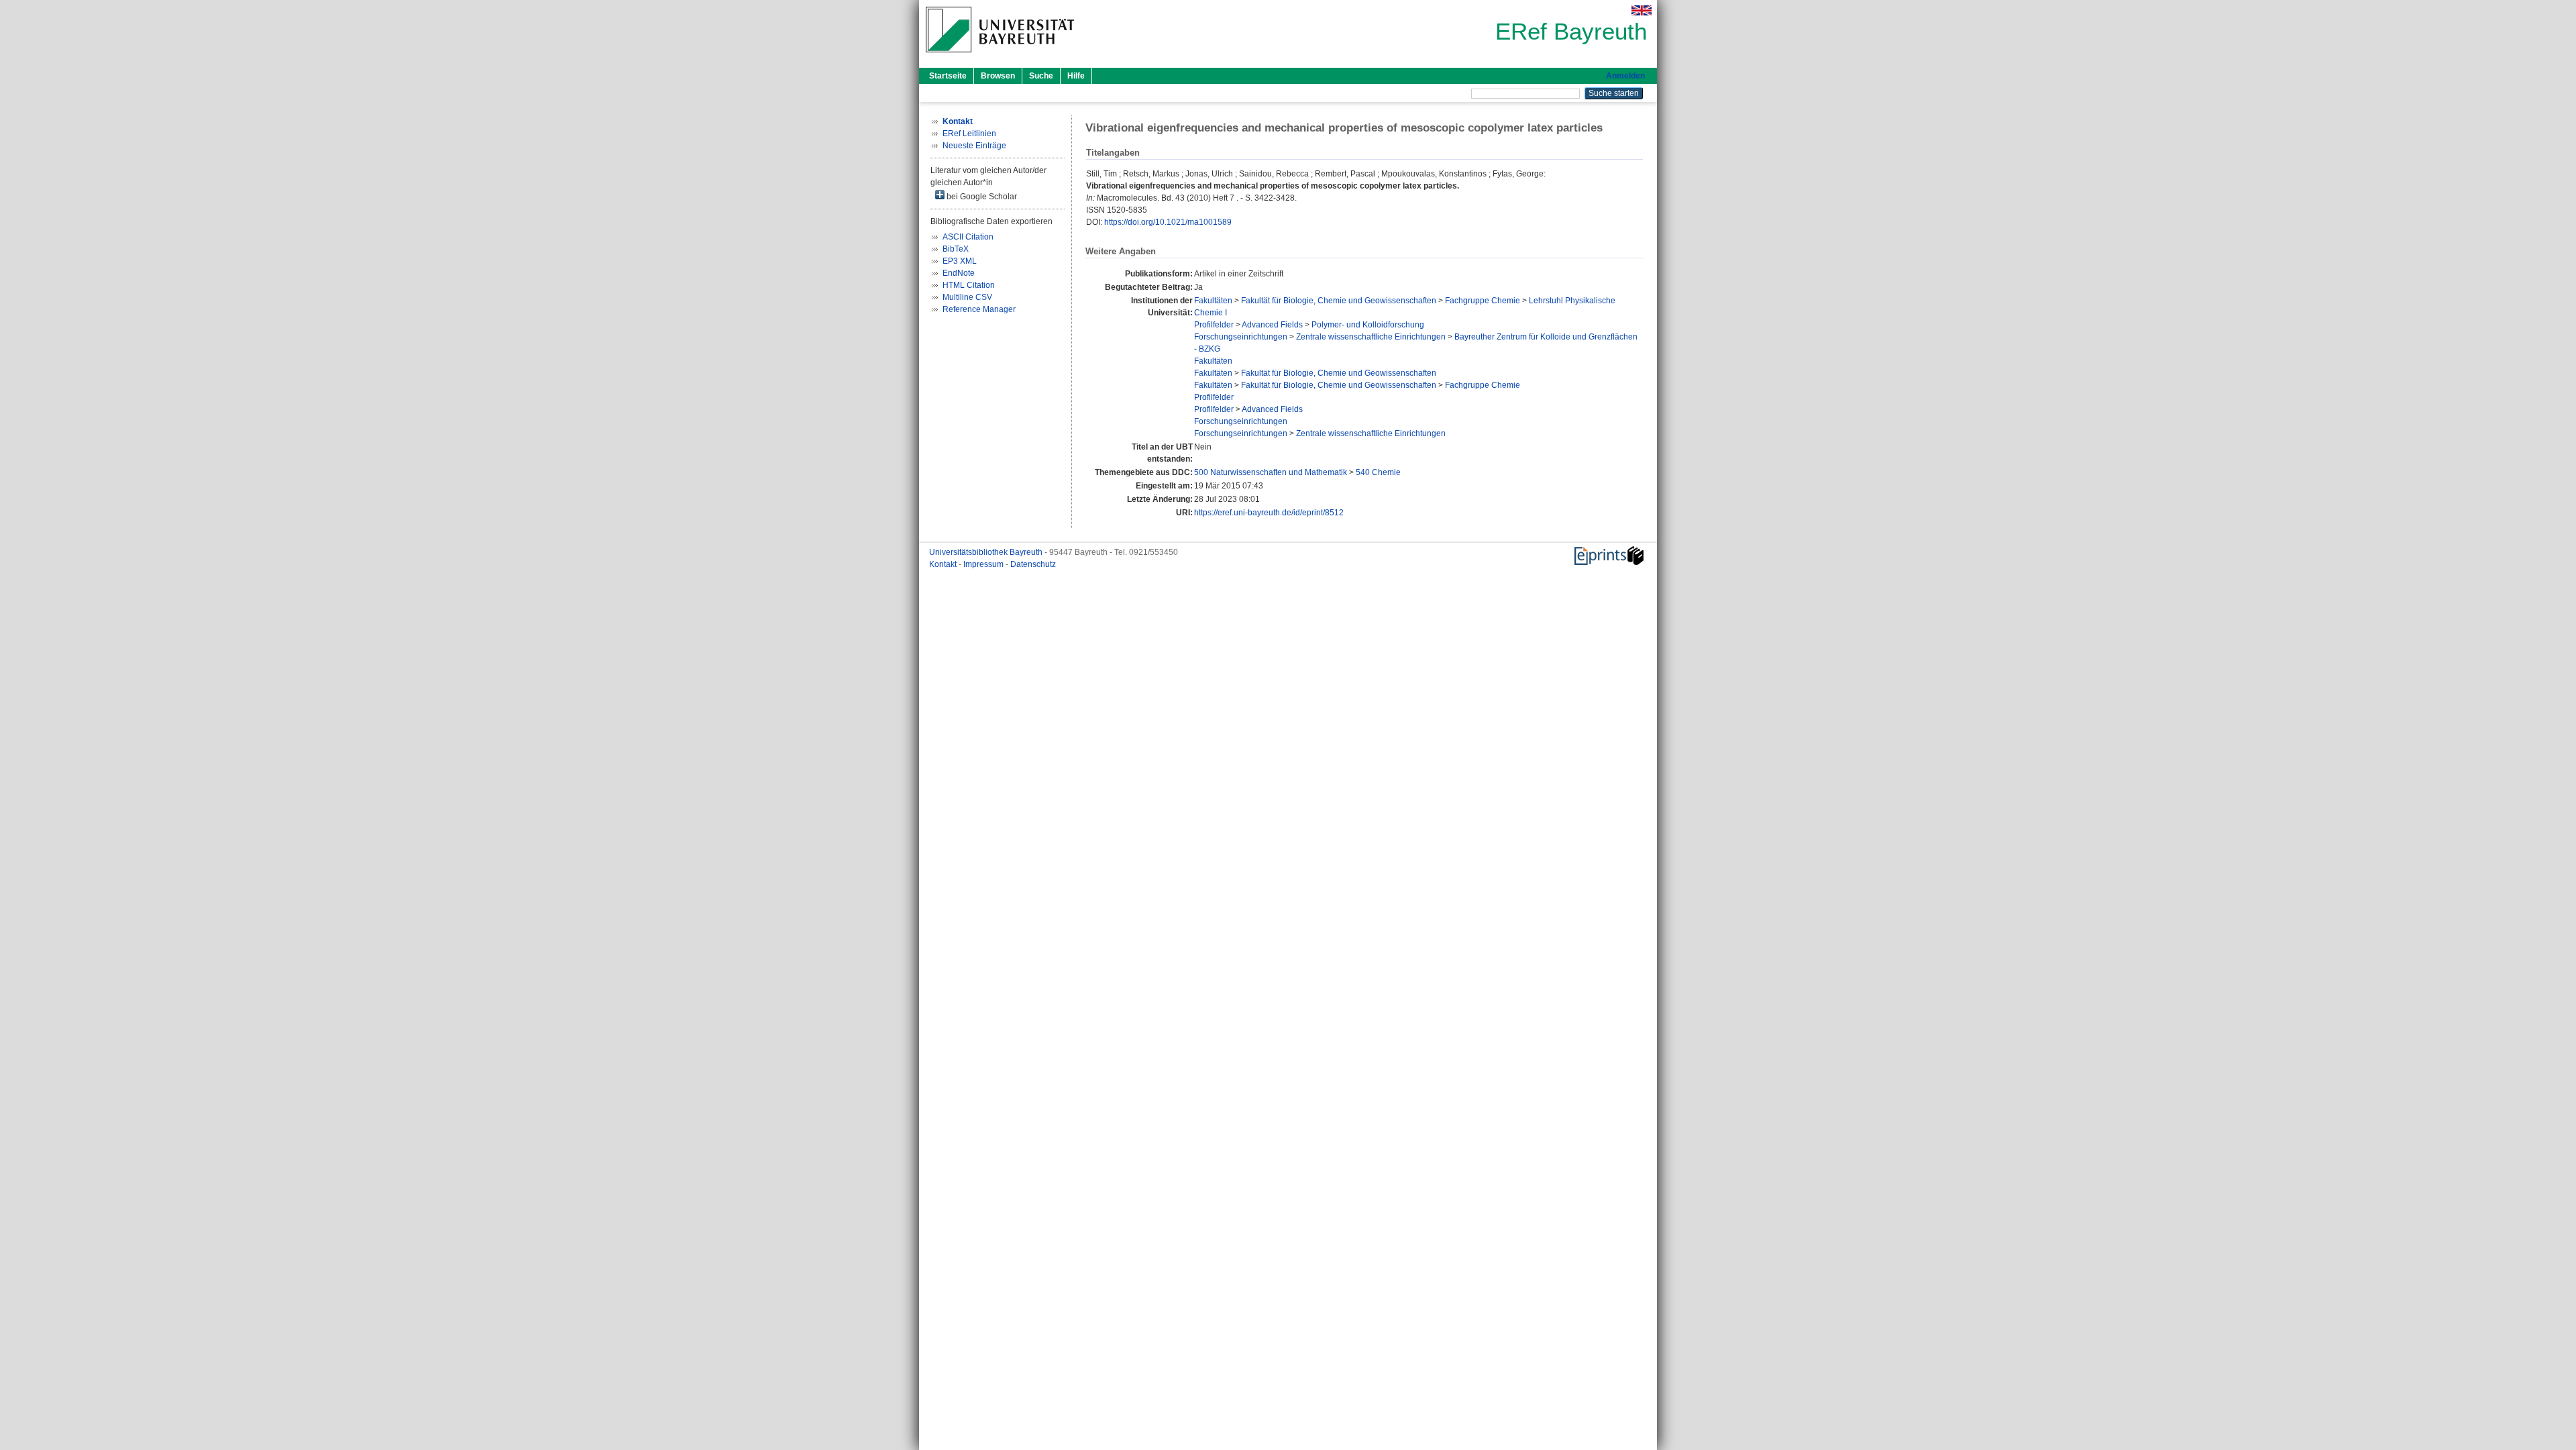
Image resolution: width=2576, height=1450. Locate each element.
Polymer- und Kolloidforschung (1368, 325)
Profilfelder (1214, 325)
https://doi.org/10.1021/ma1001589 (1168, 222)
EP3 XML (960, 261)
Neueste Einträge (974, 146)
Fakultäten (1213, 301)
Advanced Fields (1272, 325)
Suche (1041, 76)
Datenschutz (1033, 564)
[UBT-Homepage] (1000, 56)
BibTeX (956, 249)
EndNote (959, 273)
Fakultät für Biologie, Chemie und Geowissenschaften (1339, 301)
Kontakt (944, 564)
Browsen (998, 76)
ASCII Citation (968, 237)
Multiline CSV (967, 297)
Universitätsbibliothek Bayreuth (987, 552)
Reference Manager (979, 309)
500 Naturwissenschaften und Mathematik (1271, 472)
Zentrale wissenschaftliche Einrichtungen (1371, 337)
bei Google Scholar (981, 197)
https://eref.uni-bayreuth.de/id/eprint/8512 (1269, 513)
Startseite (948, 76)
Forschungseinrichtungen (1241, 337)
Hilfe (1076, 76)
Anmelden (1625, 76)
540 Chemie (1378, 472)
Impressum (984, 564)
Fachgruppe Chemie (1483, 301)
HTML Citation (969, 285)
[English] (1642, 10)
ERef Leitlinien (969, 134)
